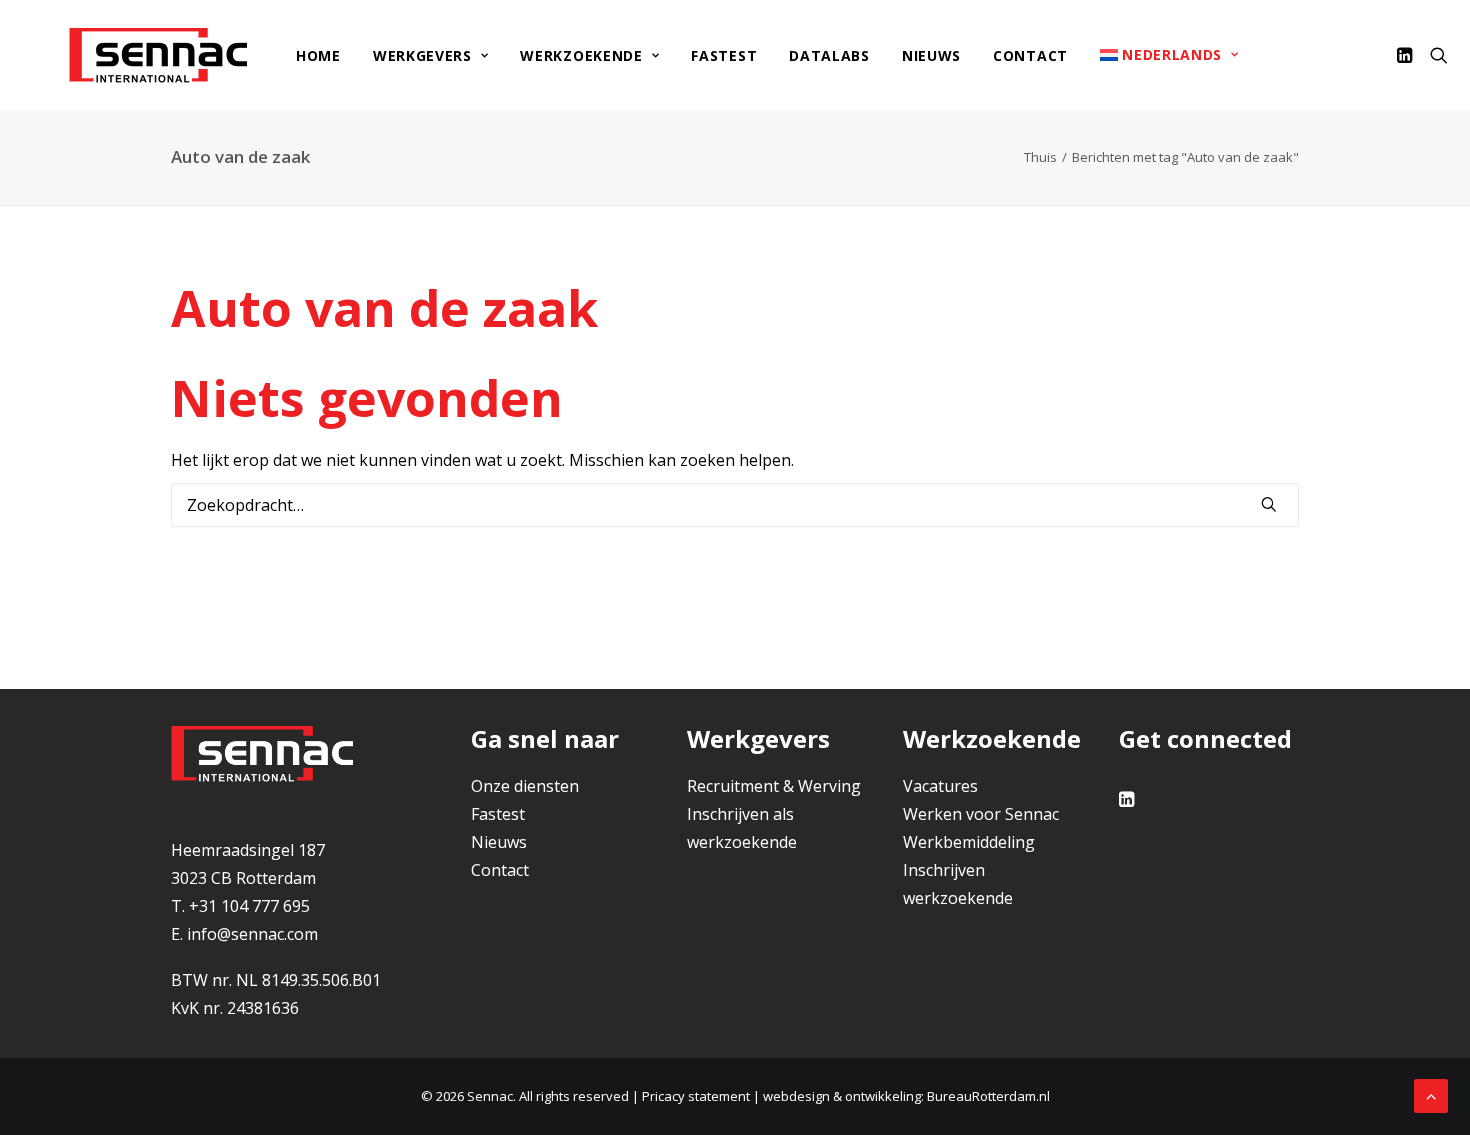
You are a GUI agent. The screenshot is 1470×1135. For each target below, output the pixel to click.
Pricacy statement (696, 1096)
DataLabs (829, 55)
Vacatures (940, 786)
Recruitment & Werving (774, 786)
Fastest (724, 55)
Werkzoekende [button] (581, 55)
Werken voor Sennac (981, 814)
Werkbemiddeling (969, 842)
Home (318, 55)
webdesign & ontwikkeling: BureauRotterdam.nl (906, 1096)
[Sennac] (158, 55)
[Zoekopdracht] (735, 505)
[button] (1407, 55)
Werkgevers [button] (422, 55)
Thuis (1040, 157)
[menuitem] (318, 56)
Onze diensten (525, 786)
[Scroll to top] (1431, 1094)
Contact (1030, 55)
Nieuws (931, 55)
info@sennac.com (252, 934)
